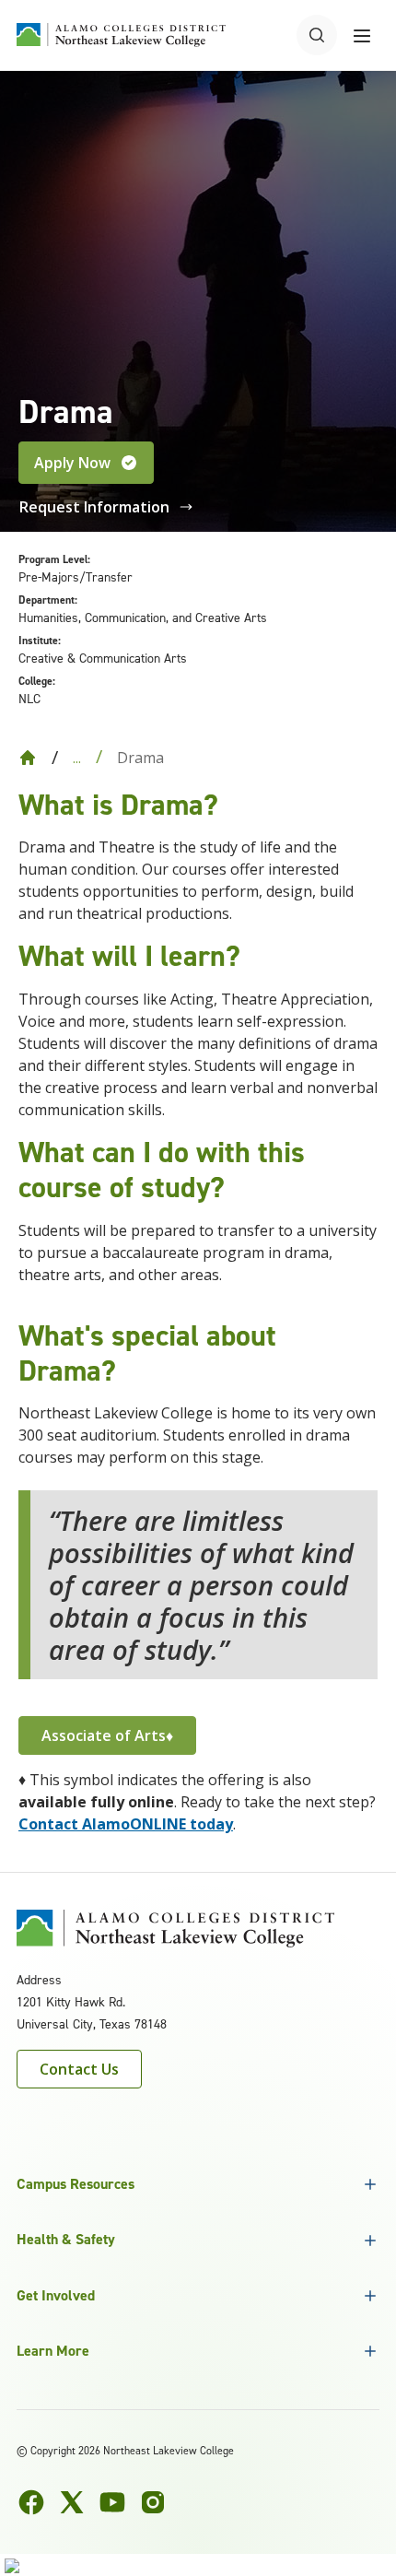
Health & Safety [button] (66, 2239)
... (77, 758)
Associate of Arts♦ (107, 1735)
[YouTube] (112, 2502)
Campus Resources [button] (76, 2184)
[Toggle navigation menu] (362, 35)
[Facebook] (31, 2502)
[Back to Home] (28, 758)
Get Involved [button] (56, 2295)
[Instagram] (153, 2502)
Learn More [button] (53, 2351)
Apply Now (72, 463)
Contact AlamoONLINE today (126, 1824)
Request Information (94, 507)
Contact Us (79, 2069)
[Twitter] (72, 2502)
